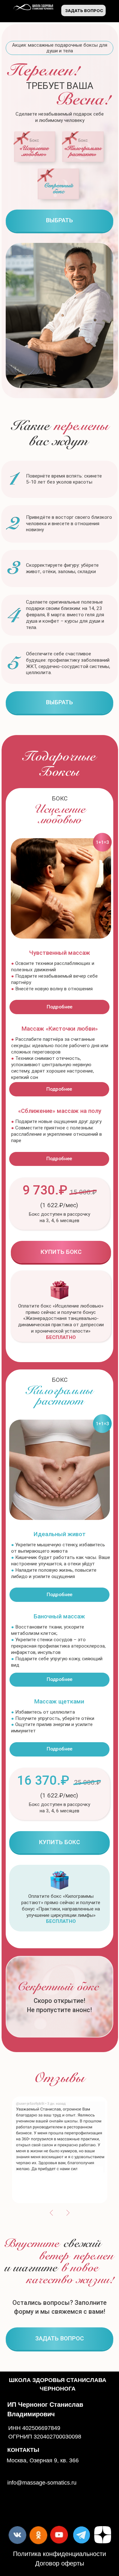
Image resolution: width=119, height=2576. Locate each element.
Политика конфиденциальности (60, 2554)
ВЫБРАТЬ (60, 220)
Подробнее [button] (60, 1007)
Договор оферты (60, 2563)
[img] (36, 147)
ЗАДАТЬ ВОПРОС (84, 10)
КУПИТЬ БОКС (61, 1252)
